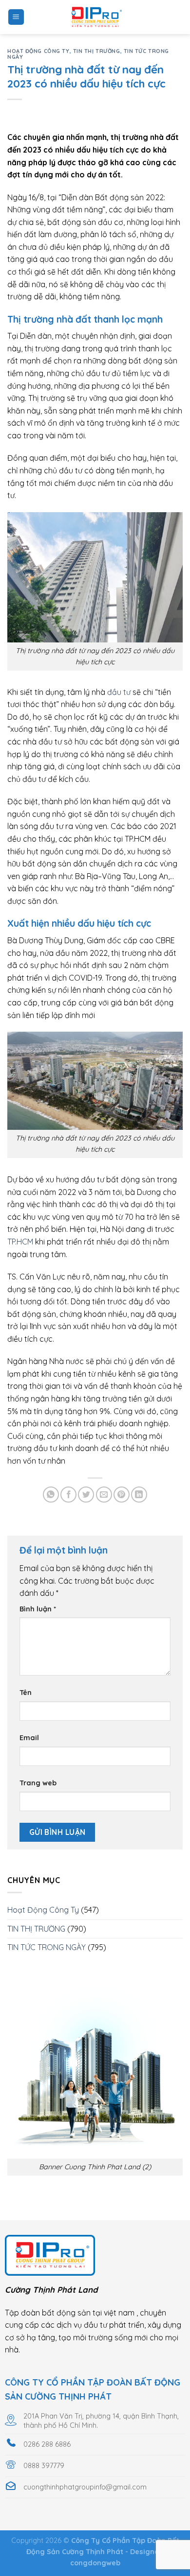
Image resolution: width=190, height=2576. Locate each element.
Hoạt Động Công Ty (38, 51)
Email (29, 1738)
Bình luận (38, 1609)
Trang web (38, 1783)
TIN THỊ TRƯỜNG (97, 51)
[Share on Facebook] (68, 1495)
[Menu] (16, 17)
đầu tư (119, 692)
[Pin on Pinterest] (122, 1495)
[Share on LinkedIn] (139, 1495)
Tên (26, 1693)
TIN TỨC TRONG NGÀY (47, 1947)
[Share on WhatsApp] (51, 1495)
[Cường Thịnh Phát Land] (95, 17)
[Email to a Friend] (104, 1495)
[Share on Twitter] (86, 1495)
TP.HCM (20, 1242)
